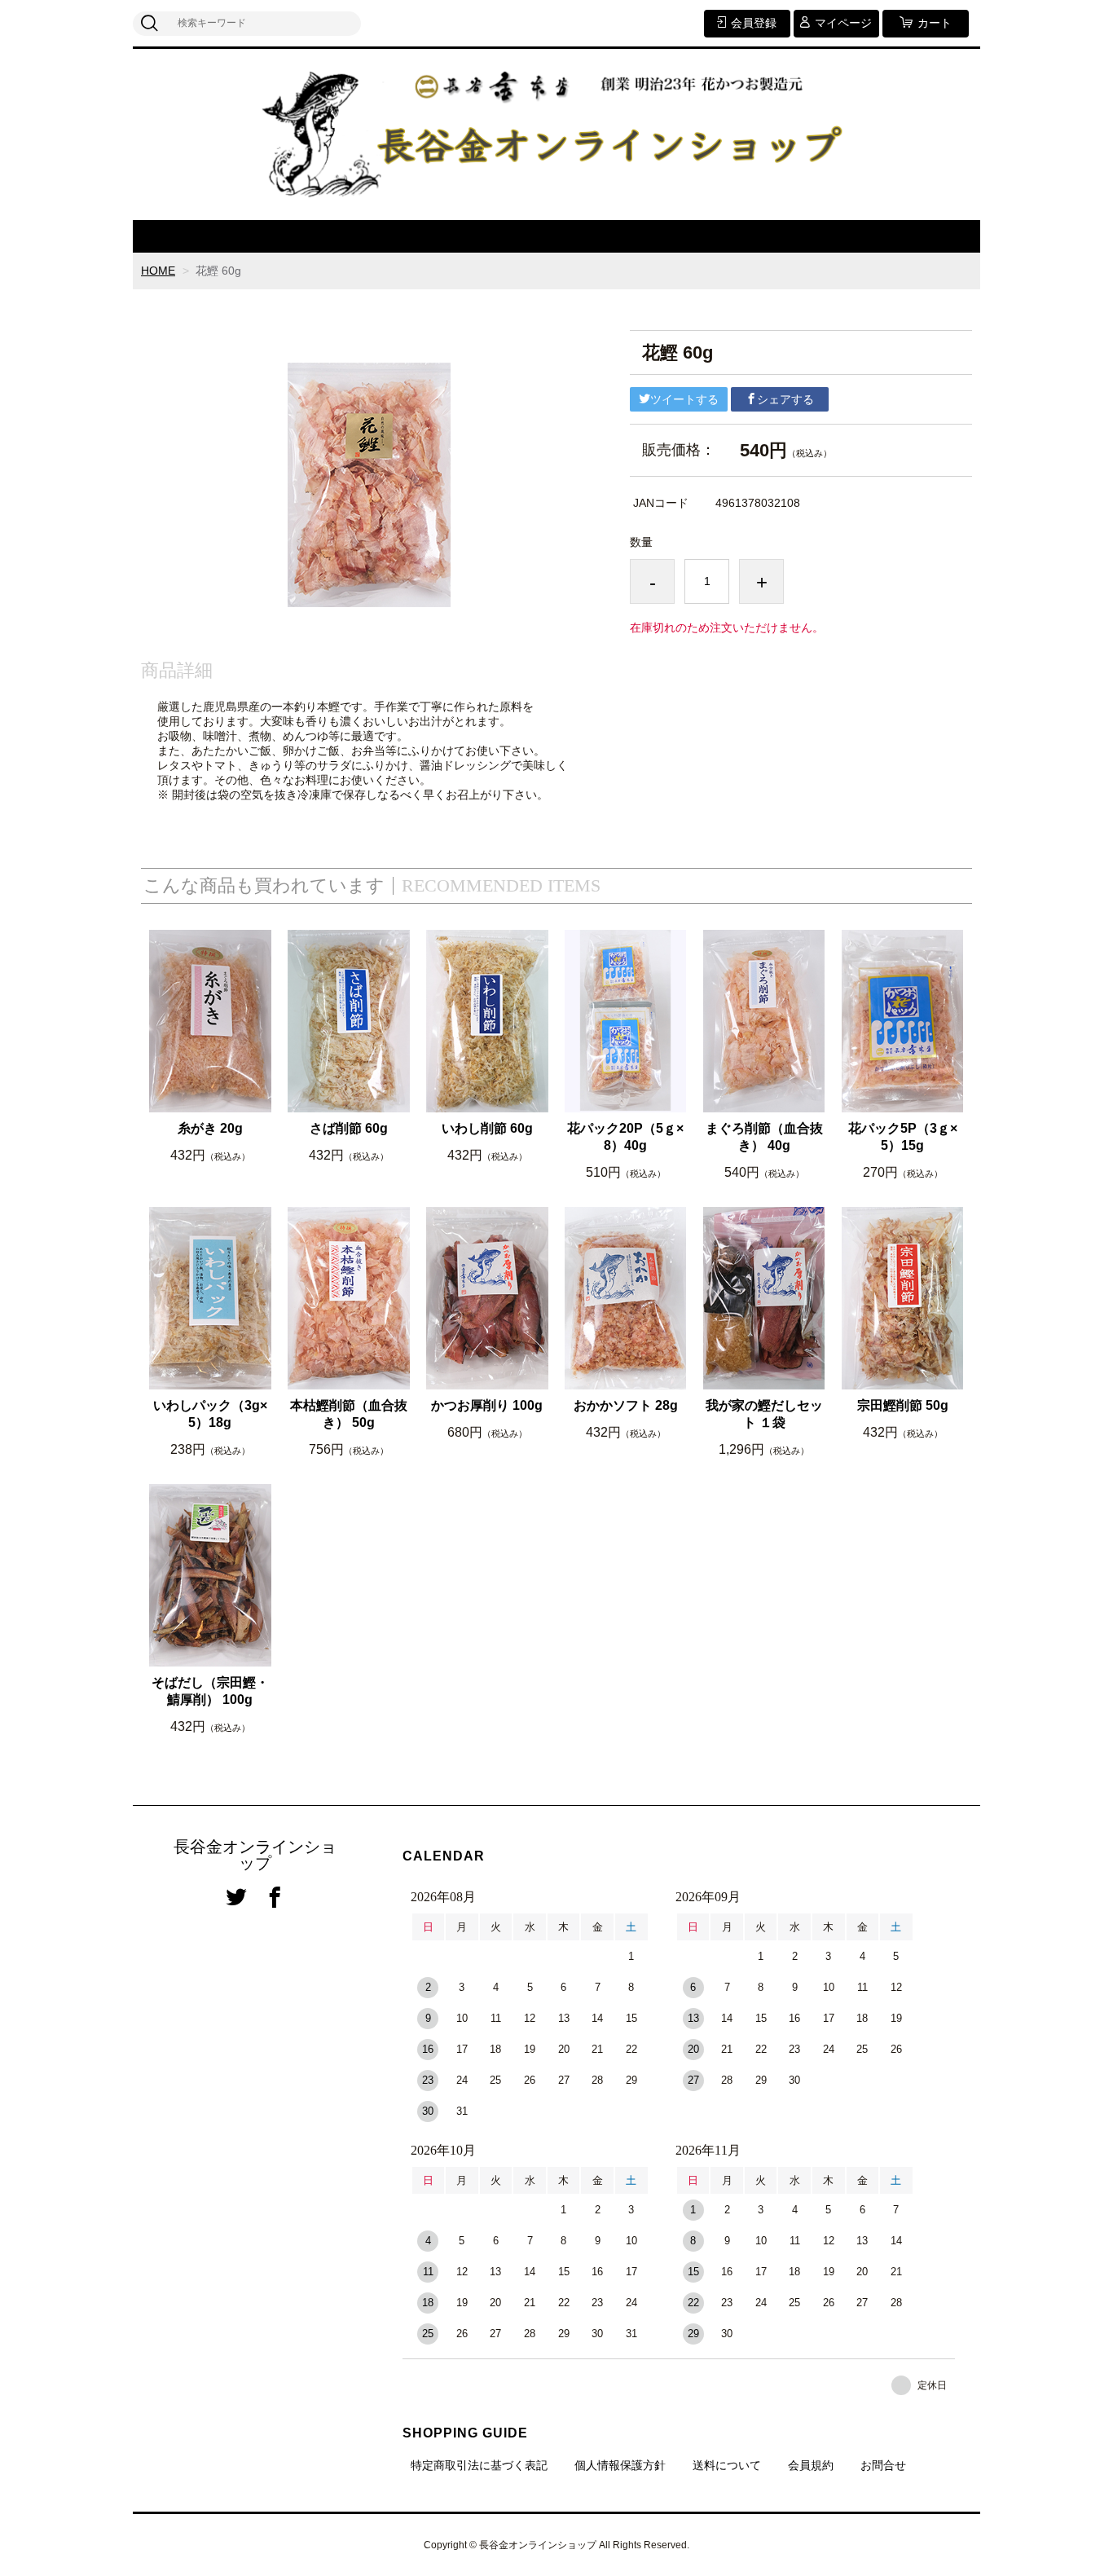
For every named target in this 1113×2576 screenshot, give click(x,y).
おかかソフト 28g (626, 1405)
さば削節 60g (349, 1128)
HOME (158, 271)
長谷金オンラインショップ (255, 1855)
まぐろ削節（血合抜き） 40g (764, 1137)
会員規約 (811, 2465)
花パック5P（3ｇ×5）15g (903, 1137)
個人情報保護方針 (620, 2465)
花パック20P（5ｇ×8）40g (625, 1137)
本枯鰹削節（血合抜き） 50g (349, 1414)
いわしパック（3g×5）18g (210, 1414)
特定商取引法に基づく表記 (479, 2465)
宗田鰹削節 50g (903, 1405)
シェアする (785, 399)
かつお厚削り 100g (487, 1405)
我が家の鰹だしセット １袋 (764, 1414)
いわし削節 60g (487, 1128)
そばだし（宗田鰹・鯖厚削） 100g (210, 1691)
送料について (727, 2465)
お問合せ (883, 2465)
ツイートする (684, 399)
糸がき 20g (210, 1128)
